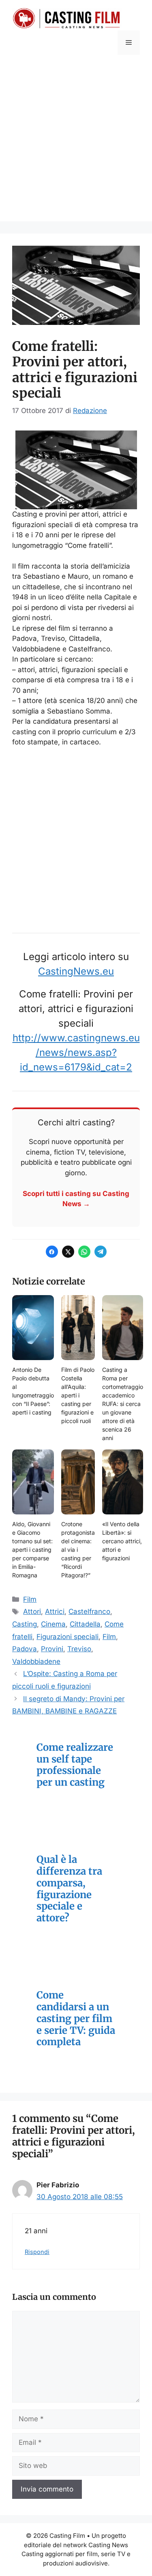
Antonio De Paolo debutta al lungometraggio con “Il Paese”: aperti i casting (33, 1391)
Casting (25, 1624)
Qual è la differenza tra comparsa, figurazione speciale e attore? (69, 1889)
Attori (32, 1611)
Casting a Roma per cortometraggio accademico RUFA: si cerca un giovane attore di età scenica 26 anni (123, 1404)
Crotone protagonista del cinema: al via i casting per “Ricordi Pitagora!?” (78, 1550)
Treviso (79, 1649)
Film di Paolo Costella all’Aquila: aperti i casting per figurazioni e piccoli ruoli (78, 1395)
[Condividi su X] (68, 1252)
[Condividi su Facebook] (52, 1252)
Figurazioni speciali (67, 1637)
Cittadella (85, 1624)
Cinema (53, 1624)
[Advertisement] (76, 145)
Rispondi (37, 2252)
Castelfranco (89, 1611)
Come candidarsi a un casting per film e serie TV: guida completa (76, 2019)
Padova (25, 1649)
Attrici (55, 1611)
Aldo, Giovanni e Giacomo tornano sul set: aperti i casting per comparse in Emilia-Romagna (32, 1550)
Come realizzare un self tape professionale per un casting (75, 1765)
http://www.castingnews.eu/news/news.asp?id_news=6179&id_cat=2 (76, 1052)
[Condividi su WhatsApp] (84, 1252)
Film (30, 1599)
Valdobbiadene (36, 1661)
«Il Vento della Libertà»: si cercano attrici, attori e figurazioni (122, 1541)
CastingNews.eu (76, 971)
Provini (52, 1649)
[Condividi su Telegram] (101, 1252)
